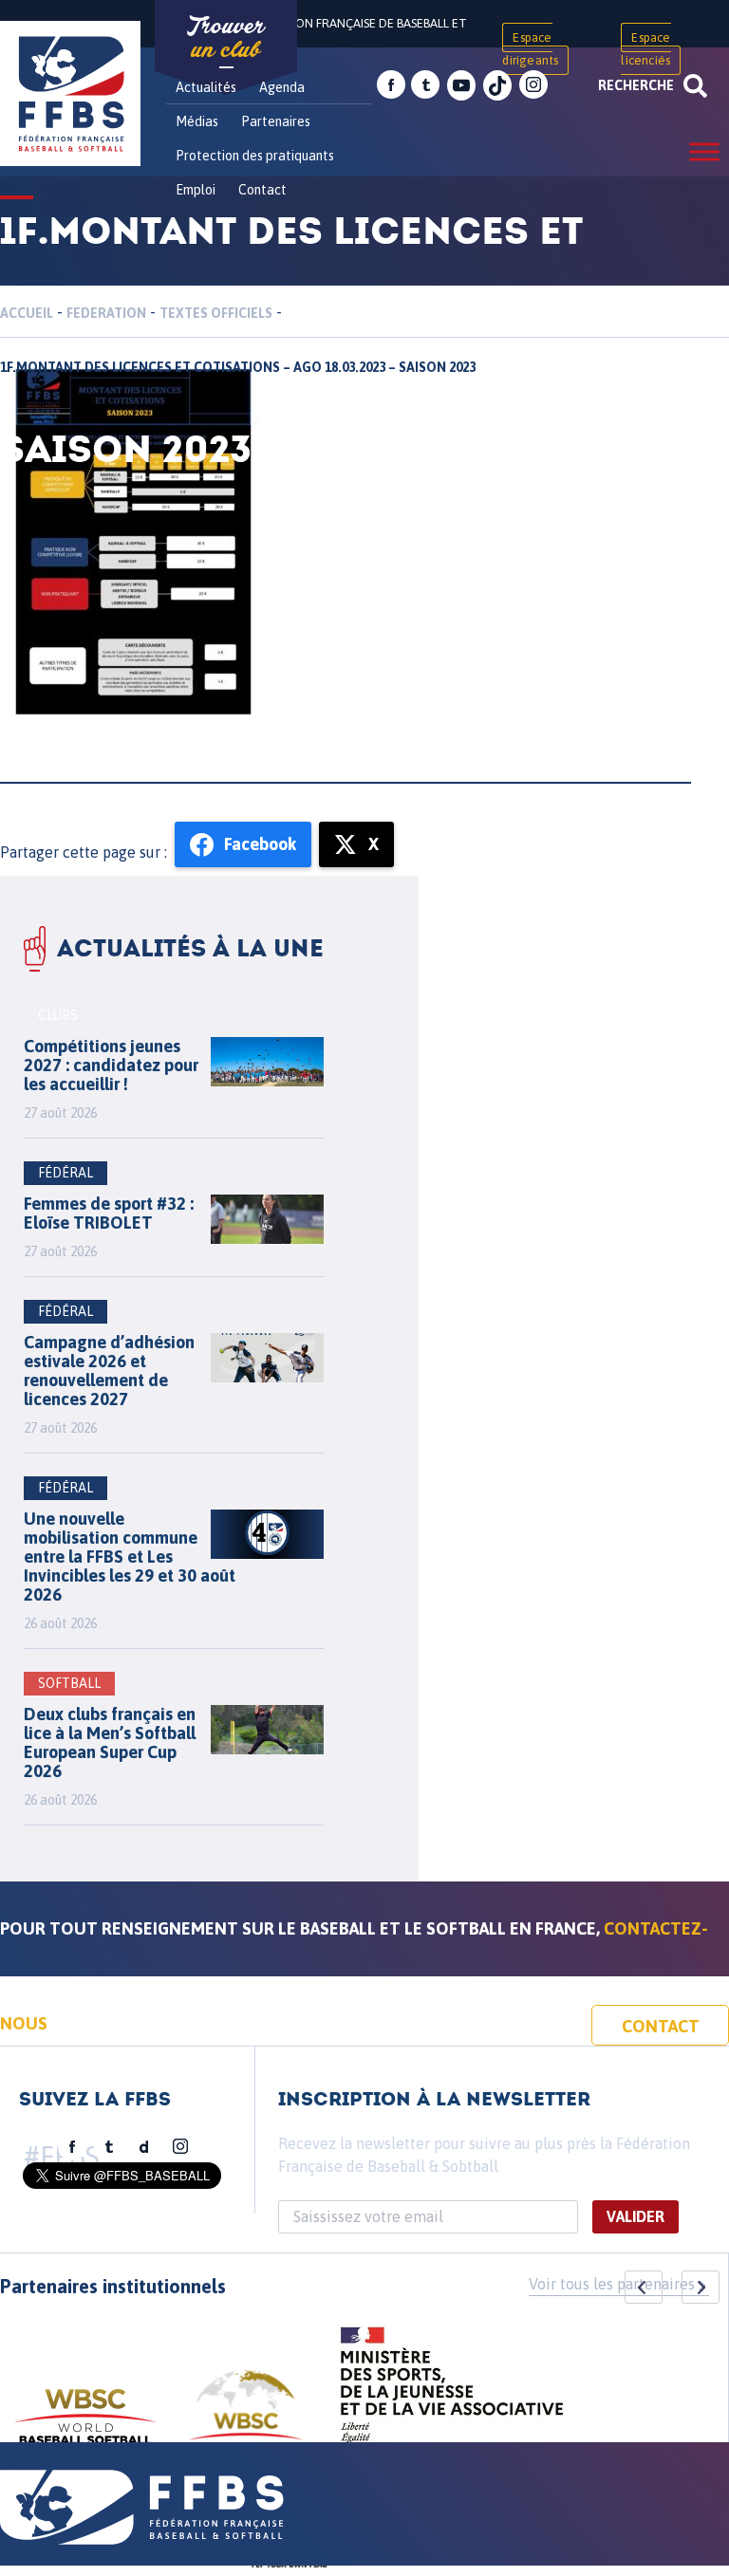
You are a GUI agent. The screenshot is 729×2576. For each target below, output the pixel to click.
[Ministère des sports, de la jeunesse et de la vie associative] (452, 2391)
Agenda (282, 87)
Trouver (226, 38)
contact (661, 2026)
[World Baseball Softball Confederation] (85, 2426)
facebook (391, 85)
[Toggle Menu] (704, 151)
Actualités (206, 87)
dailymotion (144, 2147)
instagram (533, 85)
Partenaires (276, 121)
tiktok (497, 85)
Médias (197, 121)
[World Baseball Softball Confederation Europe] (246, 2416)
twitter (425, 85)
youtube (461, 85)
